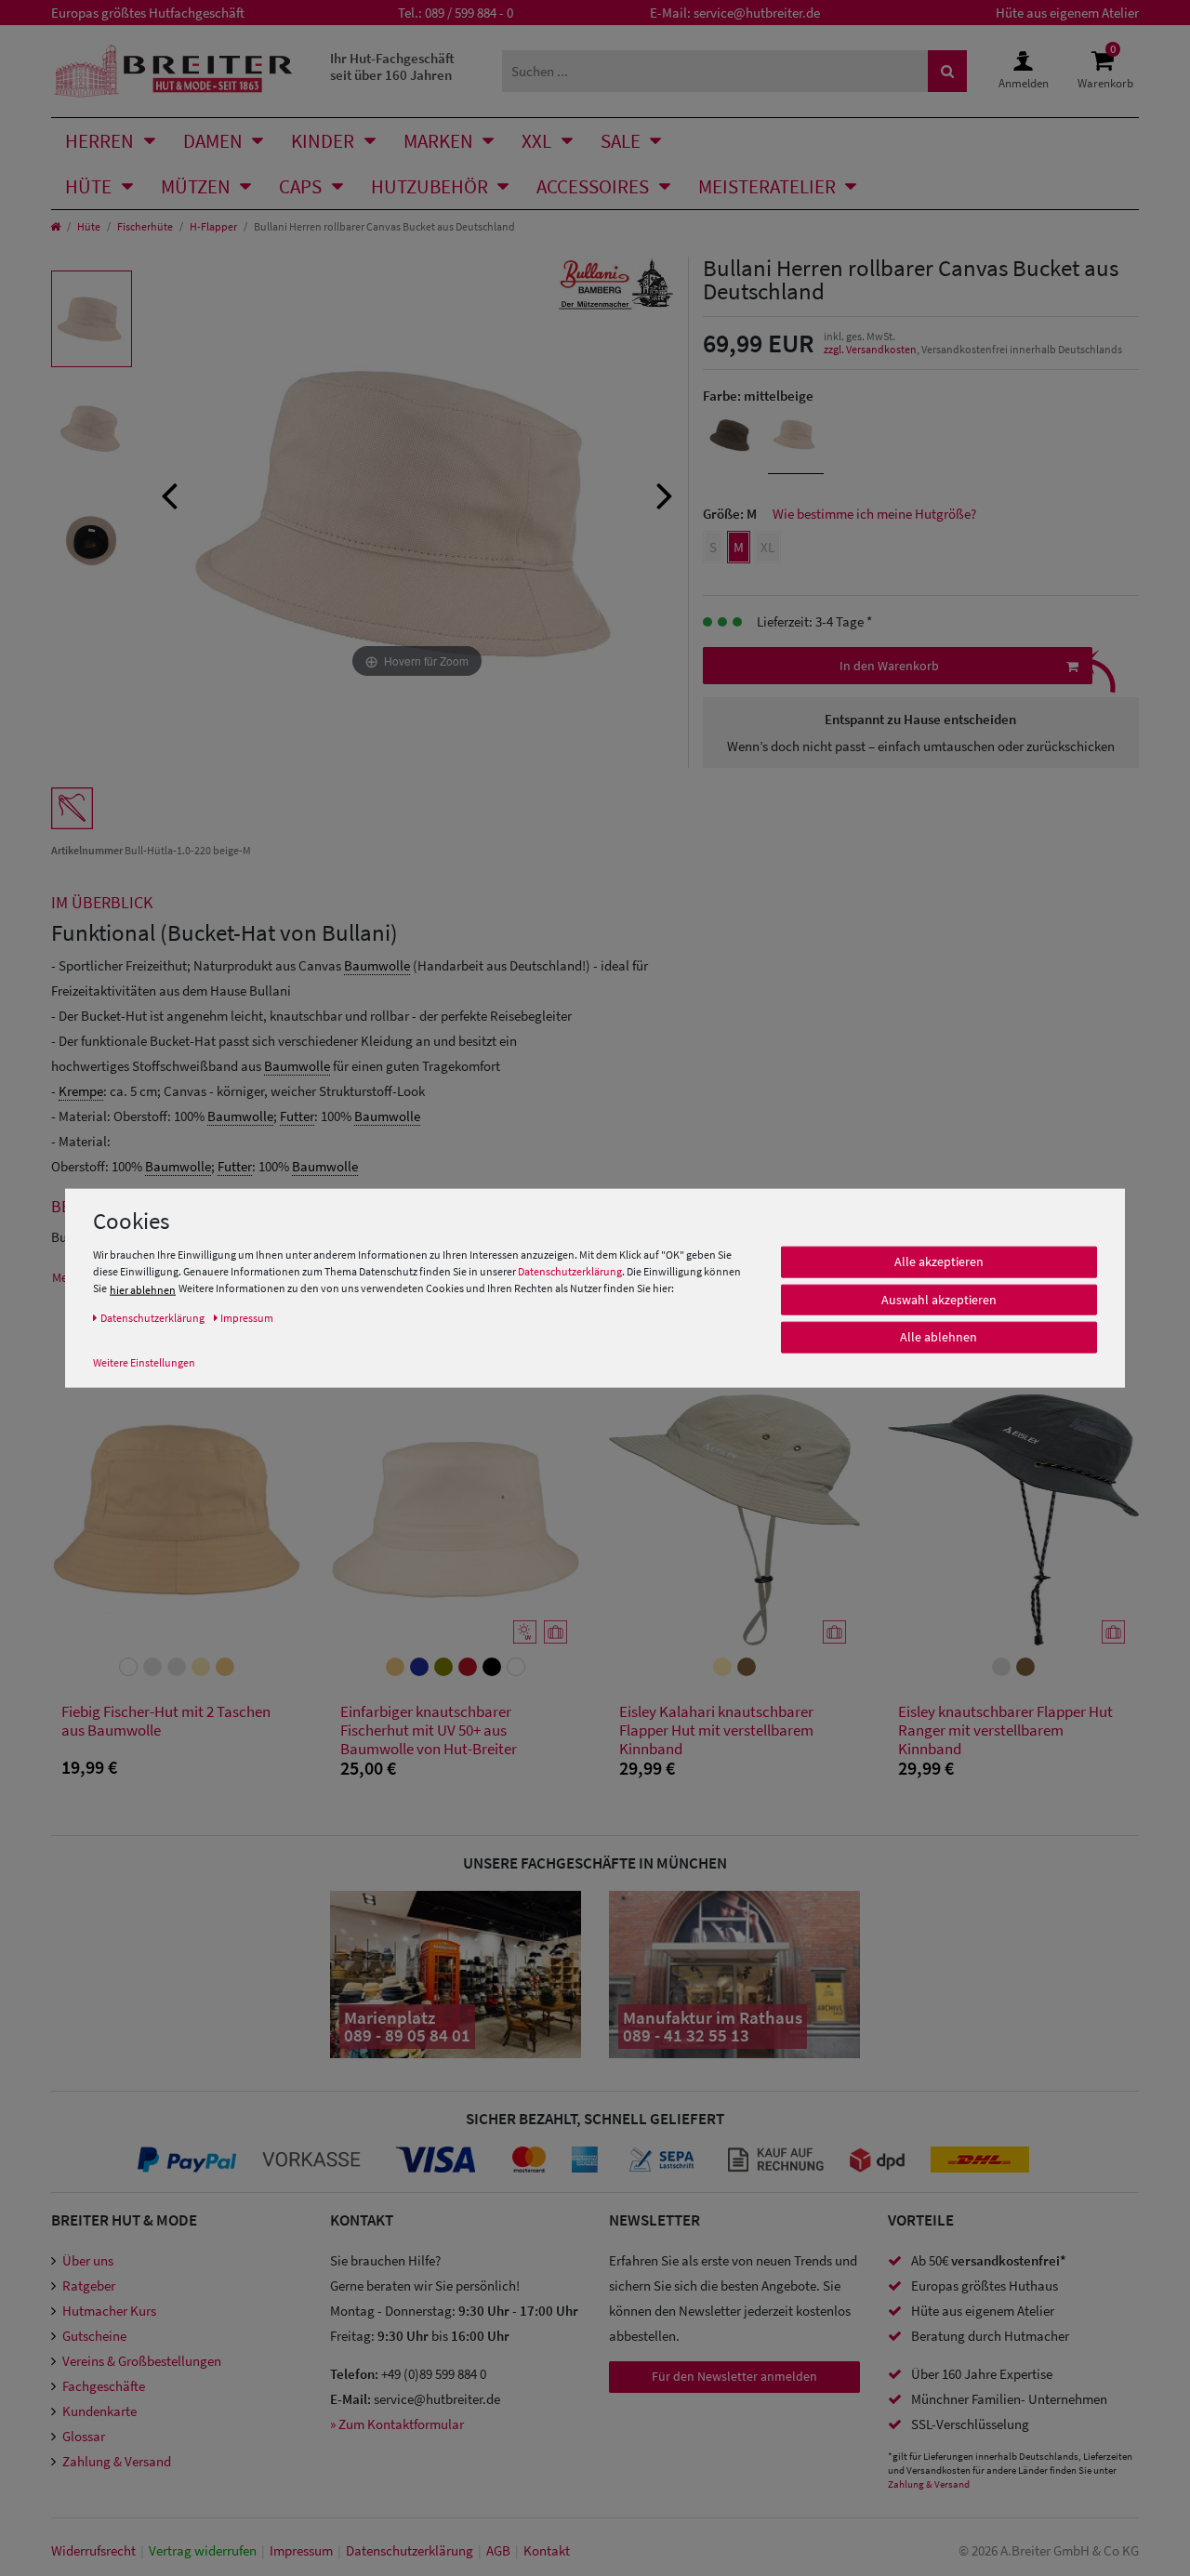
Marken (438, 141)
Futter (297, 1116)
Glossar (84, 2436)
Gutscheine (94, 2336)
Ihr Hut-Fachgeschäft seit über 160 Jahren (392, 66)
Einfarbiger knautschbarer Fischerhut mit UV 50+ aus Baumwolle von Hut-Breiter (429, 1730)
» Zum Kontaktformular (397, 2424)
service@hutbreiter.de (757, 13)
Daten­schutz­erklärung (410, 2550)
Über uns (88, 2260)
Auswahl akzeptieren (939, 1300)
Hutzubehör (430, 186)
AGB (498, 2550)
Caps (300, 186)
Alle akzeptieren (939, 1262)
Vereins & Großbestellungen (142, 2361)
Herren (99, 141)
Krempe (81, 1091)
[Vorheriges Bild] (169, 494)
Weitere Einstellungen (144, 1362)
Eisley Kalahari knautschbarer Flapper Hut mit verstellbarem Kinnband (716, 1730)
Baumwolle (377, 965)
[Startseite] (55, 226)
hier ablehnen (143, 1290)
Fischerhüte (145, 226)
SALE (621, 141)
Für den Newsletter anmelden (734, 2376)
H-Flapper (213, 226)
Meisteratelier (767, 186)
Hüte (88, 186)
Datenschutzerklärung (570, 1272)
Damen (213, 141)
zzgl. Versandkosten (870, 349)
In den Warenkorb (889, 666)
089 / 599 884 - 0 (469, 13)
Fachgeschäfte (104, 2386)
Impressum (301, 2550)
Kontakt (547, 2550)
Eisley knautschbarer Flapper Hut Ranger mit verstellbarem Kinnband (1005, 1730)
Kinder (323, 141)
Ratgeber (89, 2285)
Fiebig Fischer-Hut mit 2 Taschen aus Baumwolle (166, 1721)
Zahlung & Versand (117, 2461)
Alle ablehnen (939, 1338)
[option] (92, 319)
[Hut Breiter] (173, 71)
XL (767, 547)
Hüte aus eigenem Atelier (1067, 13)
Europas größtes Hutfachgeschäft (148, 13)
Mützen (196, 186)
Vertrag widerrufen (203, 2550)
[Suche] (947, 71)
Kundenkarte (99, 2411)
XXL (536, 141)
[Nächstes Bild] (665, 494)
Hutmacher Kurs (109, 2311)
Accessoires (593, 186)
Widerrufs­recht (93, 2550)
